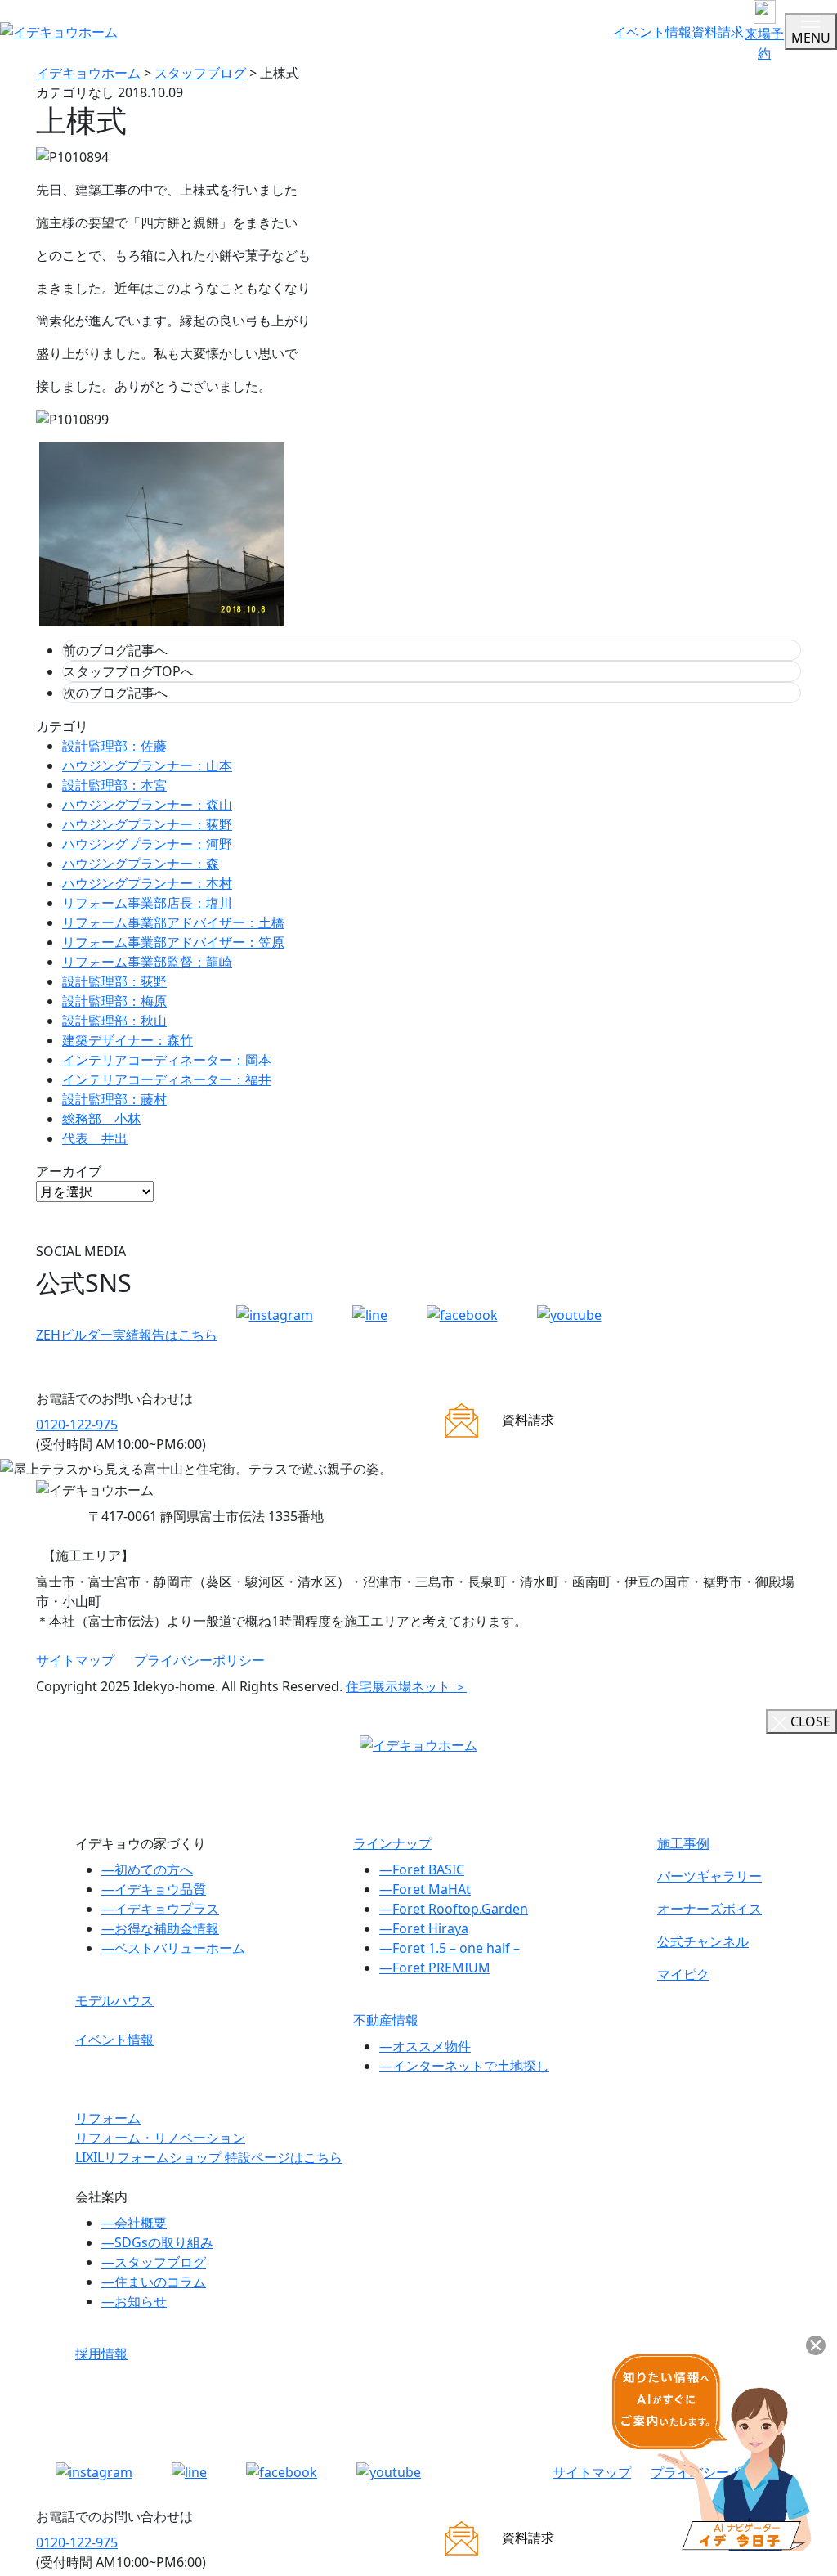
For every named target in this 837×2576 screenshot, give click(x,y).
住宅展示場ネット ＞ (406, 1686)
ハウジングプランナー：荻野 (147, 824)
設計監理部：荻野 (114, 981)
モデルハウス (114, 2000)
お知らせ (134, 2301)
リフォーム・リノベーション (160, 2138)
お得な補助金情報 (160, 1928)
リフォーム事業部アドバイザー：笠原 (173, 942)
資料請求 (718, 32)
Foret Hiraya (424, 1928)
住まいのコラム (154, 2282)
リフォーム (108, 2118)
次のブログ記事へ (115, 693)
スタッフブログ (154, 2262)
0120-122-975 (77, 1425)
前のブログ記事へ (115, 650)
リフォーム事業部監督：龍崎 (147, 962)
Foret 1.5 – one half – (450, 1948)
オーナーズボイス (709, 1909)
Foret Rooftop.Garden (454, 1909)
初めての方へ (147, 1869)
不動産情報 (386, 2020)
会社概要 (134, 2223)
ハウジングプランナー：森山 (147, 805)
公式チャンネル (703, 1941)
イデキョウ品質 (154, 1889)
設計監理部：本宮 (114, 785)
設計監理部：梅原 (114, 1001)
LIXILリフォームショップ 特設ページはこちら (209, 2157)
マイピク (683, 1974)
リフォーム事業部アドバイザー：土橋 (173, 922)
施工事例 (683, 1843)
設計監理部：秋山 (114, 1021)
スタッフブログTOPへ (128, 671)
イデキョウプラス (160, 1909)
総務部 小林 (101, 1119)
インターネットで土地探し (464, 2066)
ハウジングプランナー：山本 (147, 765)
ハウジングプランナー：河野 (147, 844)
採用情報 (101, 2354)
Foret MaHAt (425, 1889)
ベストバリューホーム (173, 1948)
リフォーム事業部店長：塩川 (147, 903)
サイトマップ (75, 1660)
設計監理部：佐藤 (114, 746)
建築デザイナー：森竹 (128, 1040)
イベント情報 (652, 32)
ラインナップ (392, 1843)
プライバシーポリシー (199, 1660)
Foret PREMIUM (435, 1968)
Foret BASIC (422, 1869)
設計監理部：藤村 (114, 1099)
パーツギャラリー (709, 1876)
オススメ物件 (425, 2046)
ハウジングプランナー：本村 (147, 883)
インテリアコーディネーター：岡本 (167, 1060)
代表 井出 (95, 1138)
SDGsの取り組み (157, 2242)
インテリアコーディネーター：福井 (167, 1079)
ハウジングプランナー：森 (141, 864)
